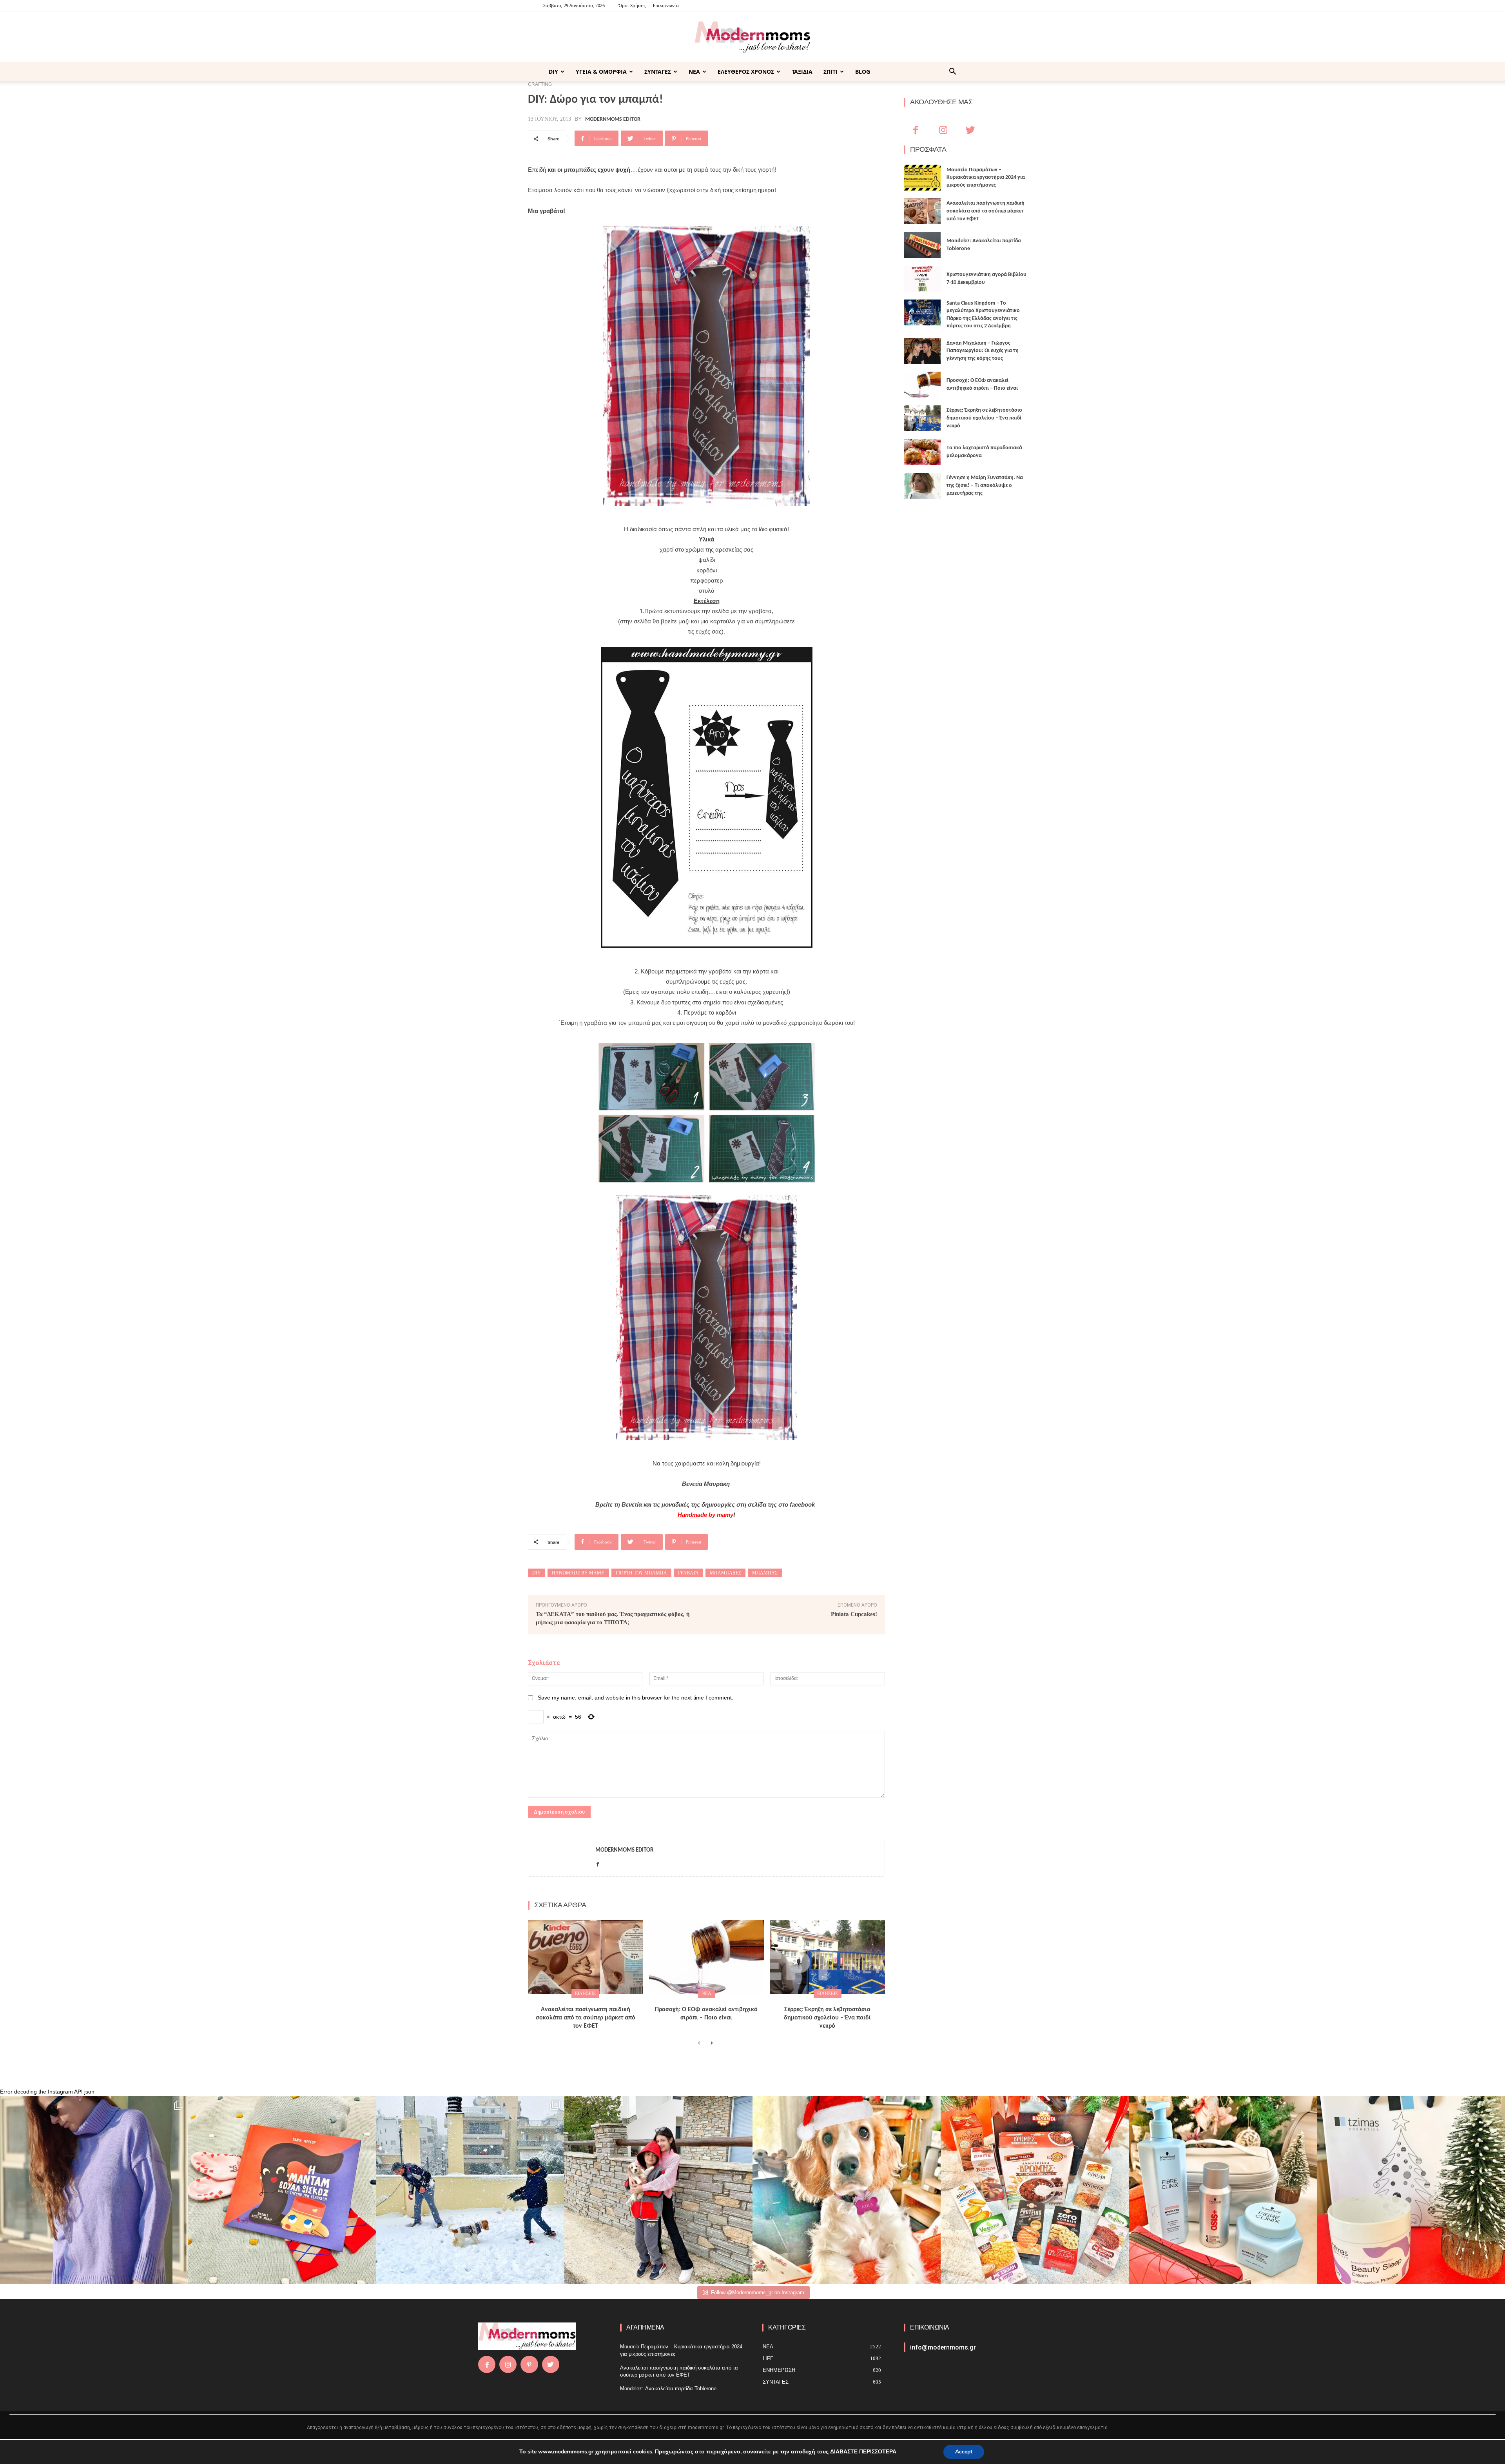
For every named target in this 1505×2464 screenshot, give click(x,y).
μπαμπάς (765, 1573)
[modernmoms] (752, 37)
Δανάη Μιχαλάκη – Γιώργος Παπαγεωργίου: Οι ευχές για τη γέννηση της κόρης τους (983, 351)
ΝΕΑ (694, 72)
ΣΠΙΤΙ (830, 72)
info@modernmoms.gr (943, 2347)
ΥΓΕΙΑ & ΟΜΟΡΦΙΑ (601, 72)
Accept (964, 2452)
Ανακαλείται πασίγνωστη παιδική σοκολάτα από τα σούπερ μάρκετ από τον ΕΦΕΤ (586, 2018)
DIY (553, 72)
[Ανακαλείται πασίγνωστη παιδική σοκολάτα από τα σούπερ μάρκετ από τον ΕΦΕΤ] (586, 1957)
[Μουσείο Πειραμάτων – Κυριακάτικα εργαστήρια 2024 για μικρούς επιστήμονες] (922, 178)
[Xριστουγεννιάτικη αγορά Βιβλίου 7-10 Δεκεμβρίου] (922, 279)
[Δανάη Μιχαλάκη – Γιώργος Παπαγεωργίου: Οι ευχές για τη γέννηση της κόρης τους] (922, 351)
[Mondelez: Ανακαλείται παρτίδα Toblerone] (922, 245)
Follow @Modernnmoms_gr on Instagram (758, 2292)
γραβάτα (688, 1573)
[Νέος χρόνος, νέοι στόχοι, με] (658, 2190)
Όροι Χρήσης (632, 5)
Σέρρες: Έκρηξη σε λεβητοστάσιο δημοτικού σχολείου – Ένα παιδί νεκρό (827, 2018)
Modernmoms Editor (613, 120)
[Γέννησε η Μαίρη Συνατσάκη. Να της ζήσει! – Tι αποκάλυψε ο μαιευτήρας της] (922, 486)
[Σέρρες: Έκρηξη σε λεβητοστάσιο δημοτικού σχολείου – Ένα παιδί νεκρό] (827, 1957)
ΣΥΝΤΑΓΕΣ (658, 72)
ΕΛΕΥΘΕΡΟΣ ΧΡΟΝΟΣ (746, 72)
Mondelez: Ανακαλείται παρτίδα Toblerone (668, 2389)
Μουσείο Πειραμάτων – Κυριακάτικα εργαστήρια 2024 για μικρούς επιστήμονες (986, 178)
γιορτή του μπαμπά (641, 1573)
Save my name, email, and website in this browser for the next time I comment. (636, 1698)
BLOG (863, 72)
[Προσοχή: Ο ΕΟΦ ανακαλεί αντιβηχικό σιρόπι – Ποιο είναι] (707, 1957)
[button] (952, 72)
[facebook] (598, 1862)
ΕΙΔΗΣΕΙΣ (585, 1994)
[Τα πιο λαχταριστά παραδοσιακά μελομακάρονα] (922, 452)
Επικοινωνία (666, 5)
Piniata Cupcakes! (854, 1614)
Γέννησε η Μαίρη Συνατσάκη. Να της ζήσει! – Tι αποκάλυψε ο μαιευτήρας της (985, 485)
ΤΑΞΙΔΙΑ (802, 72)
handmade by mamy (578, 1573)
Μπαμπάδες (725, 1573)
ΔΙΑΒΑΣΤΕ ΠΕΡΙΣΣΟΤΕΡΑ (863, 2452)
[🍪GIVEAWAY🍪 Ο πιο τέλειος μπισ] (1035, 2190)
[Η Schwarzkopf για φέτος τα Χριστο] (1223, 2190)
